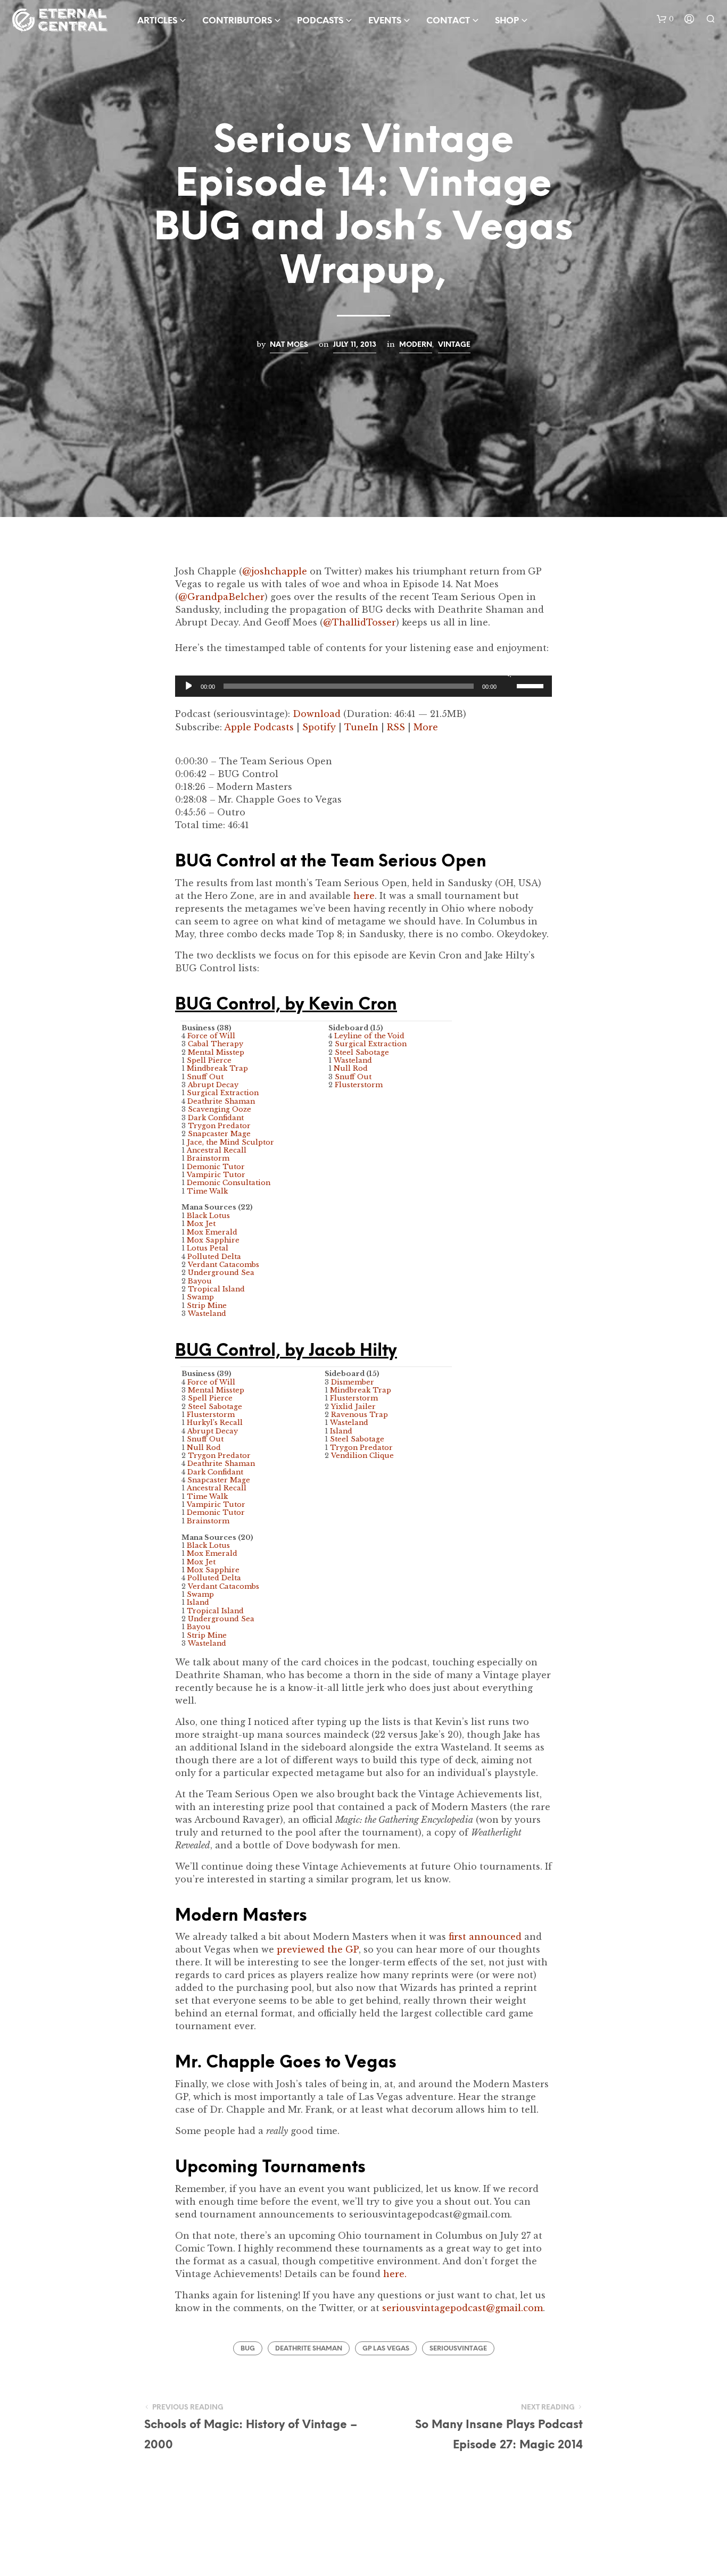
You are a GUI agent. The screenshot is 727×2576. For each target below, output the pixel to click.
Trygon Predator (219, 1126)
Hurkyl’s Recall (215, 1423)
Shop (507, 21)
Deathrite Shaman (221, 1101)
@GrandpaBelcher (221, 597)
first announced (485, 1937)
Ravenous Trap (360, 1415)
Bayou (200, 1281)
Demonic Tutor (216, 1167)
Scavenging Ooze (220, 1109)
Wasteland (207, 1314)
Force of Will (211, 1036)
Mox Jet (201, 1224)
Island (198, 1602)
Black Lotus (208, 1216)
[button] (665, 19)
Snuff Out (205, 1077)
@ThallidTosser (360, 622)
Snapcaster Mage (219, 1134)
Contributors (237, 21)
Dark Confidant (216, 1118)
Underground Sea (221, 1273)
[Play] (188, 686)
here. (395, 2274)
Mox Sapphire (213, 1240)
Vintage (454, 345)
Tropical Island (216, 1289)
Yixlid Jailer (353, 1407)
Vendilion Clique (362, 1456)
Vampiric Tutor (216, 1175)
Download (317, 714)
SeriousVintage (458, 2349)
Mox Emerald (212, 1232)
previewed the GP (318, 1949)
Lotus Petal (208, 1248)
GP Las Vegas (386, 2349)
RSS (396, 727)
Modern (416, 345)
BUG (248, 2349)
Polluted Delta (214, 1257)
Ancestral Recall (217, 1150)
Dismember (353, 1382)
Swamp (200, 1297)
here (364, 896)
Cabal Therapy (216, 1044)
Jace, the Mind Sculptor (230, 1142)
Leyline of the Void (369, 1036)
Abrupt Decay (213, 1085)
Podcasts (320, 21)
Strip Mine (207, 1306)
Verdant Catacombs (224, 1265)
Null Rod (351, 1068)
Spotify (319, 727)
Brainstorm (208, 1158)
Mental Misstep (216, 1052)
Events (385, 21)
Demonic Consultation (229, 1183)
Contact (448, 21)
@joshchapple (275, 571)
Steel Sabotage (362, 1052)
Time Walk (207, 1191)
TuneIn (361, 727)
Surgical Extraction (223, 1093)
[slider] (532, 685)
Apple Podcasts (259, 727)
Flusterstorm (359, 1085)
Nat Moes (289, 345)
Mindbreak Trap (217, 1068)
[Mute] (507, 672)
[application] (363, 686)
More (426, 727)
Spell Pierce (209, 1060)
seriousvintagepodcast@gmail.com (462, 2308)
